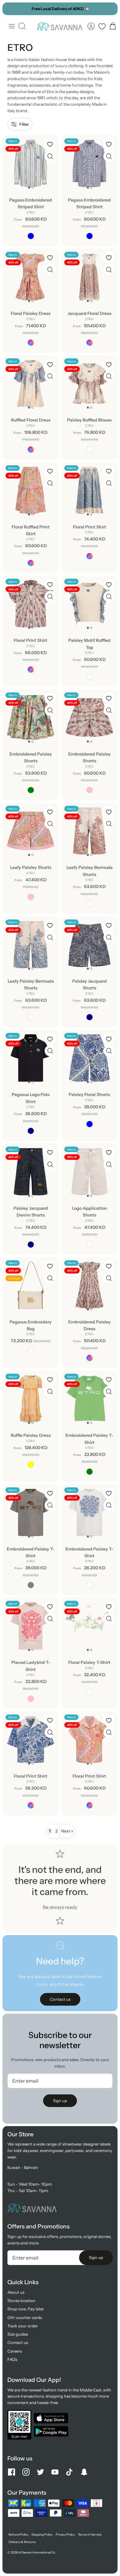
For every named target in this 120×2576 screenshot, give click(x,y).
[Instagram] (26, 2472)
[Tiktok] (69, 2472)
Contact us (18, 2342)
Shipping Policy (42, 2535)
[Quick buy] (50, 156)
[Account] (91, 26)
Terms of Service (90, 2535)
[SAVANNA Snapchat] (84, 2472)
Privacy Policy (65, 2535)
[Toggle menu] (12, 26)
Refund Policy (18, 2535)
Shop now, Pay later (26, 2309)
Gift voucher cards (25, 2317)
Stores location (21, 2301)
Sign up (60, 2101)
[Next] (110, 9)
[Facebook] (12, 2472)
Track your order (23, 2326)
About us (16, 2292)
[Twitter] (40, 2472)
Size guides (18, 2334)
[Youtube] (55, 2472)
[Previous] (10, 9)
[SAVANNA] (60, 26)
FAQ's (12, 2359)
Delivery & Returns (22, 2542)
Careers (15, 2351)
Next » (67, 1831)
